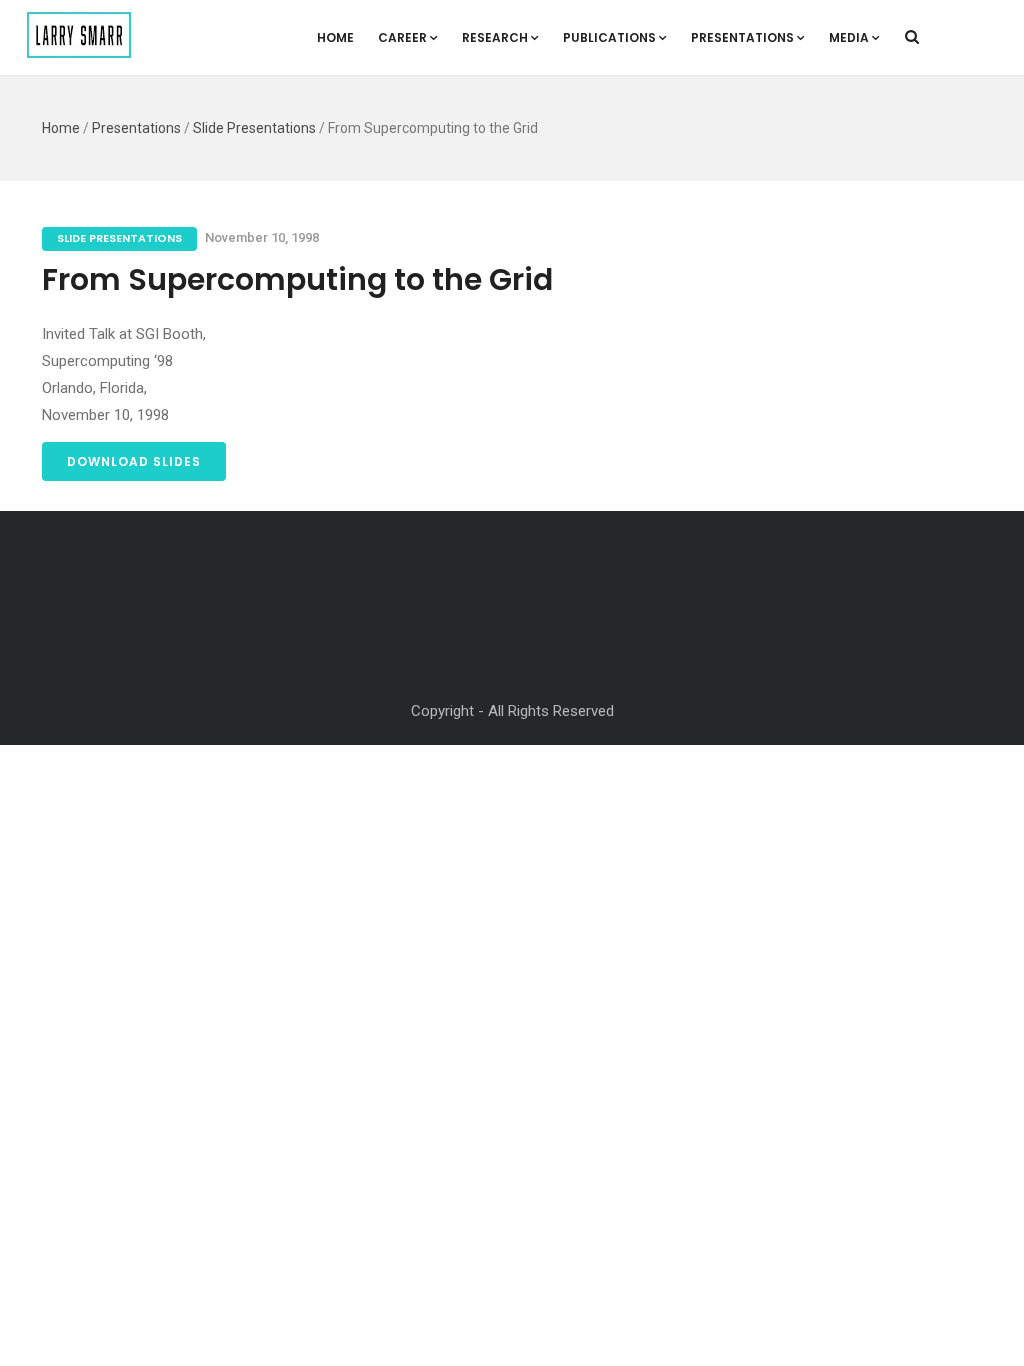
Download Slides (134, 461)
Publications (609, 37)
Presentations (742, 37)
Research (495, 37)
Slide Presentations (254, 128)
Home (335, 37)
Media (849, 37)
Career (402, 37)
